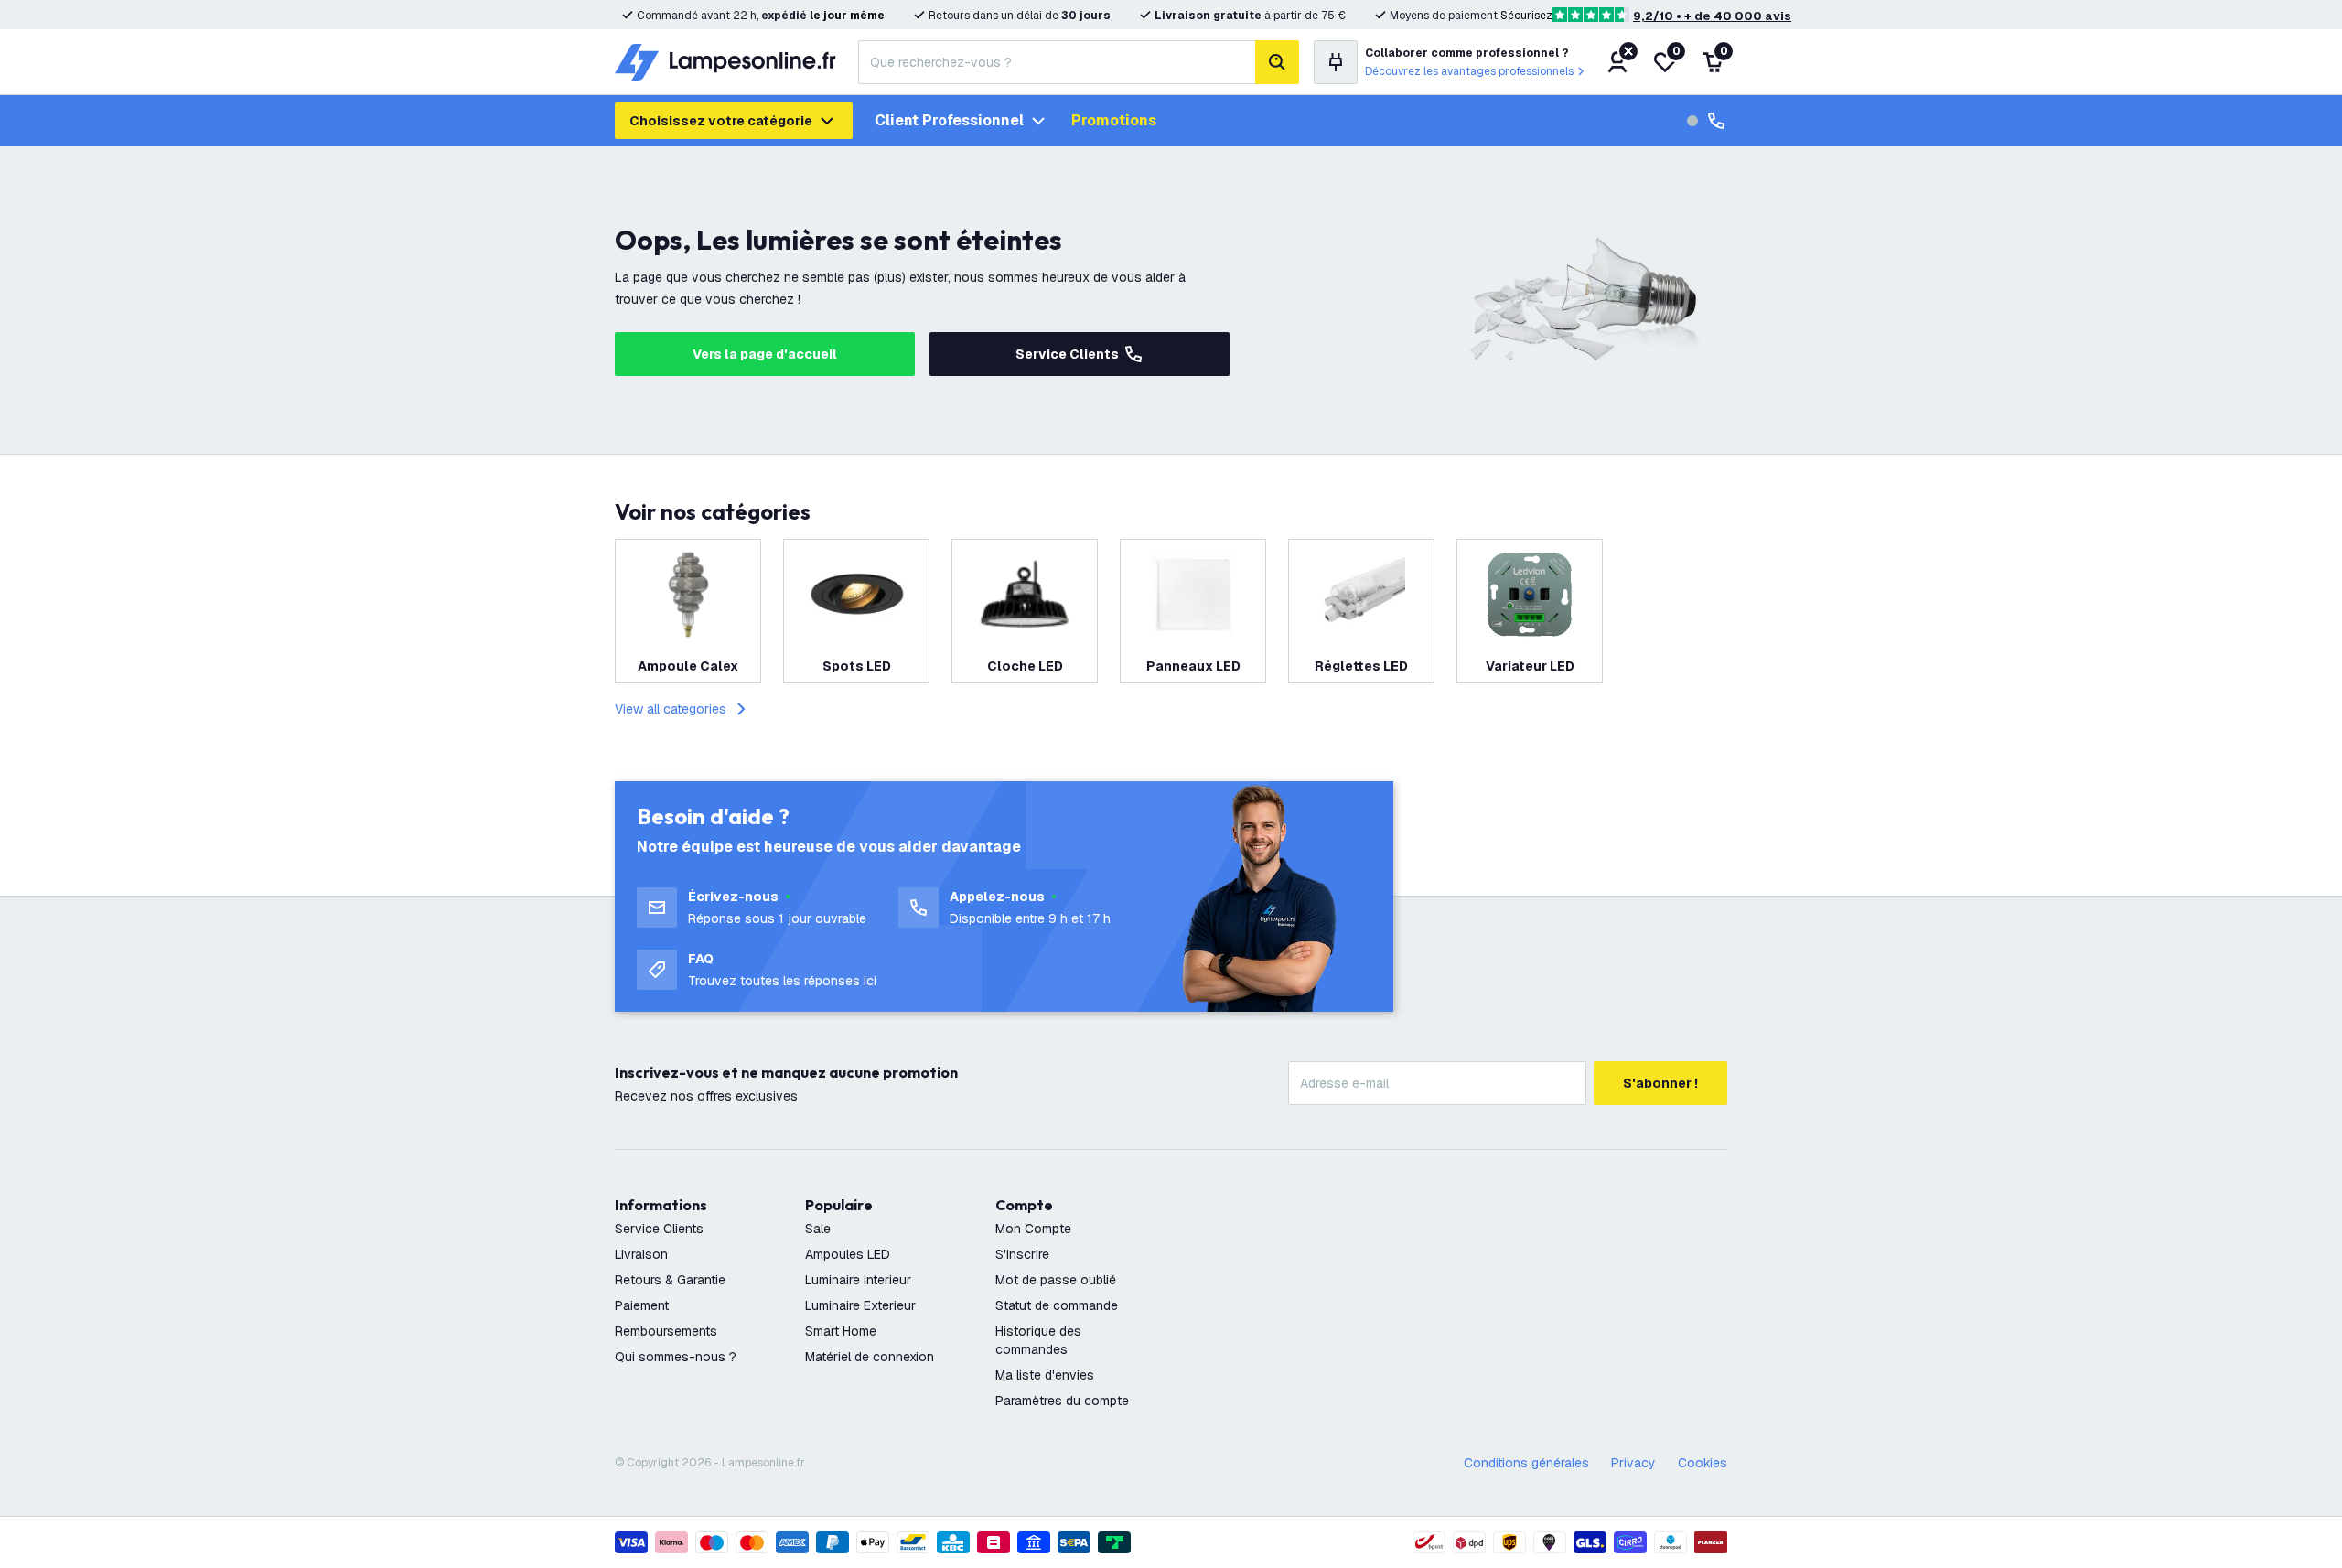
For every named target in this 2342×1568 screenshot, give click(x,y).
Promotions (1114, 120)
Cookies (1703, 1463)
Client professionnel (949, 120)
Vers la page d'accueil (765, 354)
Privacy (1633, 1463)
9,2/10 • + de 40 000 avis (1712, 16)
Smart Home (841, 1331)
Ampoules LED (848, 1254)
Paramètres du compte (1062, 1401)
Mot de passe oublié (1056, 1280)
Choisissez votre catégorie (721, 121)
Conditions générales (1526, 1463)
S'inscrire (1022, 1254)
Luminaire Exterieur (860, 1305)
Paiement (642, 1305)
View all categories (671, 709)
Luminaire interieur (858, 1280)
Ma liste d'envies (1045, 1375)
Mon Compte (1033, 1229)
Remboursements (666, 1331)
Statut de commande (1057, 1305)
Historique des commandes (1038, 1340)
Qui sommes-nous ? (676, 1357)
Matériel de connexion (870, 1357)
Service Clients (1067, 354)
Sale (818, 1229)
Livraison (641, 1254)
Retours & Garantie (670, 1280)
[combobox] (1057, 62)
